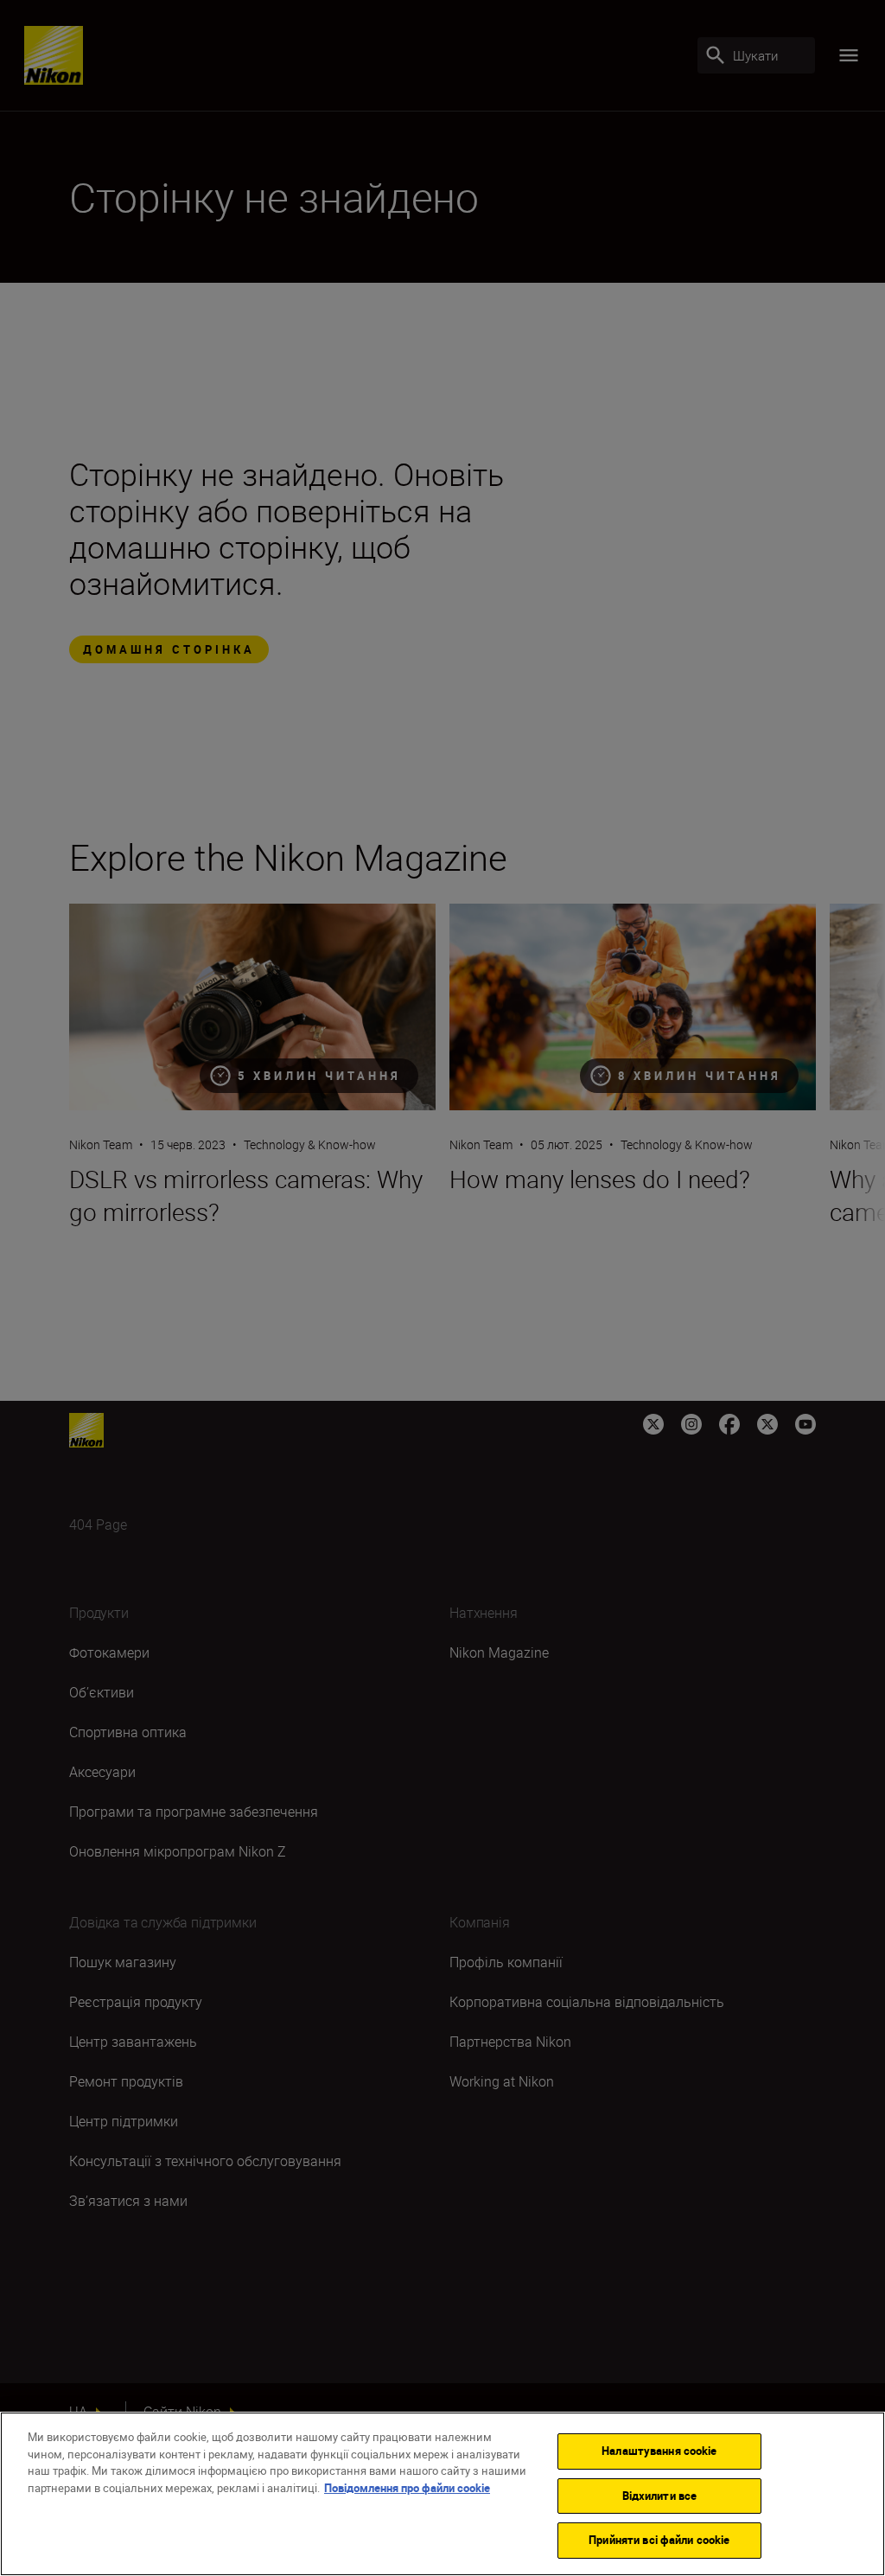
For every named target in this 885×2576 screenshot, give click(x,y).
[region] (442, 2494)
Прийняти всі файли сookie (659, 2540)
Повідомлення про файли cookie (407, 2488)
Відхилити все (660, 2496)
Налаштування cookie (659, 2451)
